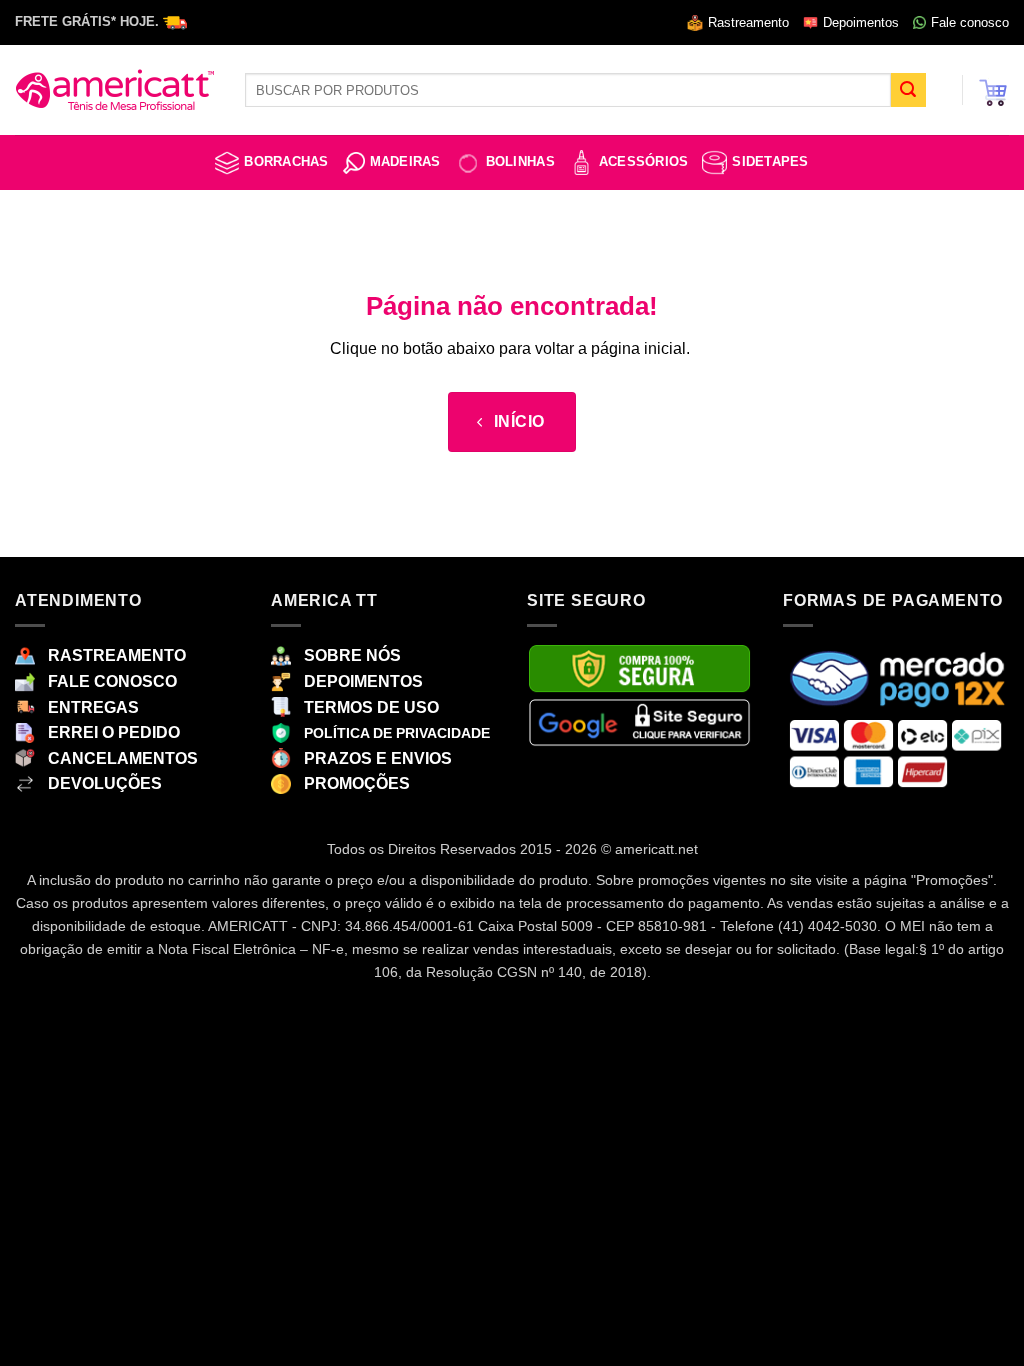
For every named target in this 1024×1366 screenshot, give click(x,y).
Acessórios (644, 161)
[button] (993, 90)
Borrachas (286, 161)
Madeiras (405, 161)
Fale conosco (970, 22)
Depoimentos (861, 22)
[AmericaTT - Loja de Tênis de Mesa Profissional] (115, 90)
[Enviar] (908, 90)
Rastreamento (748, 22)
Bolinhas (520, 161)
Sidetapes (770, 161)
